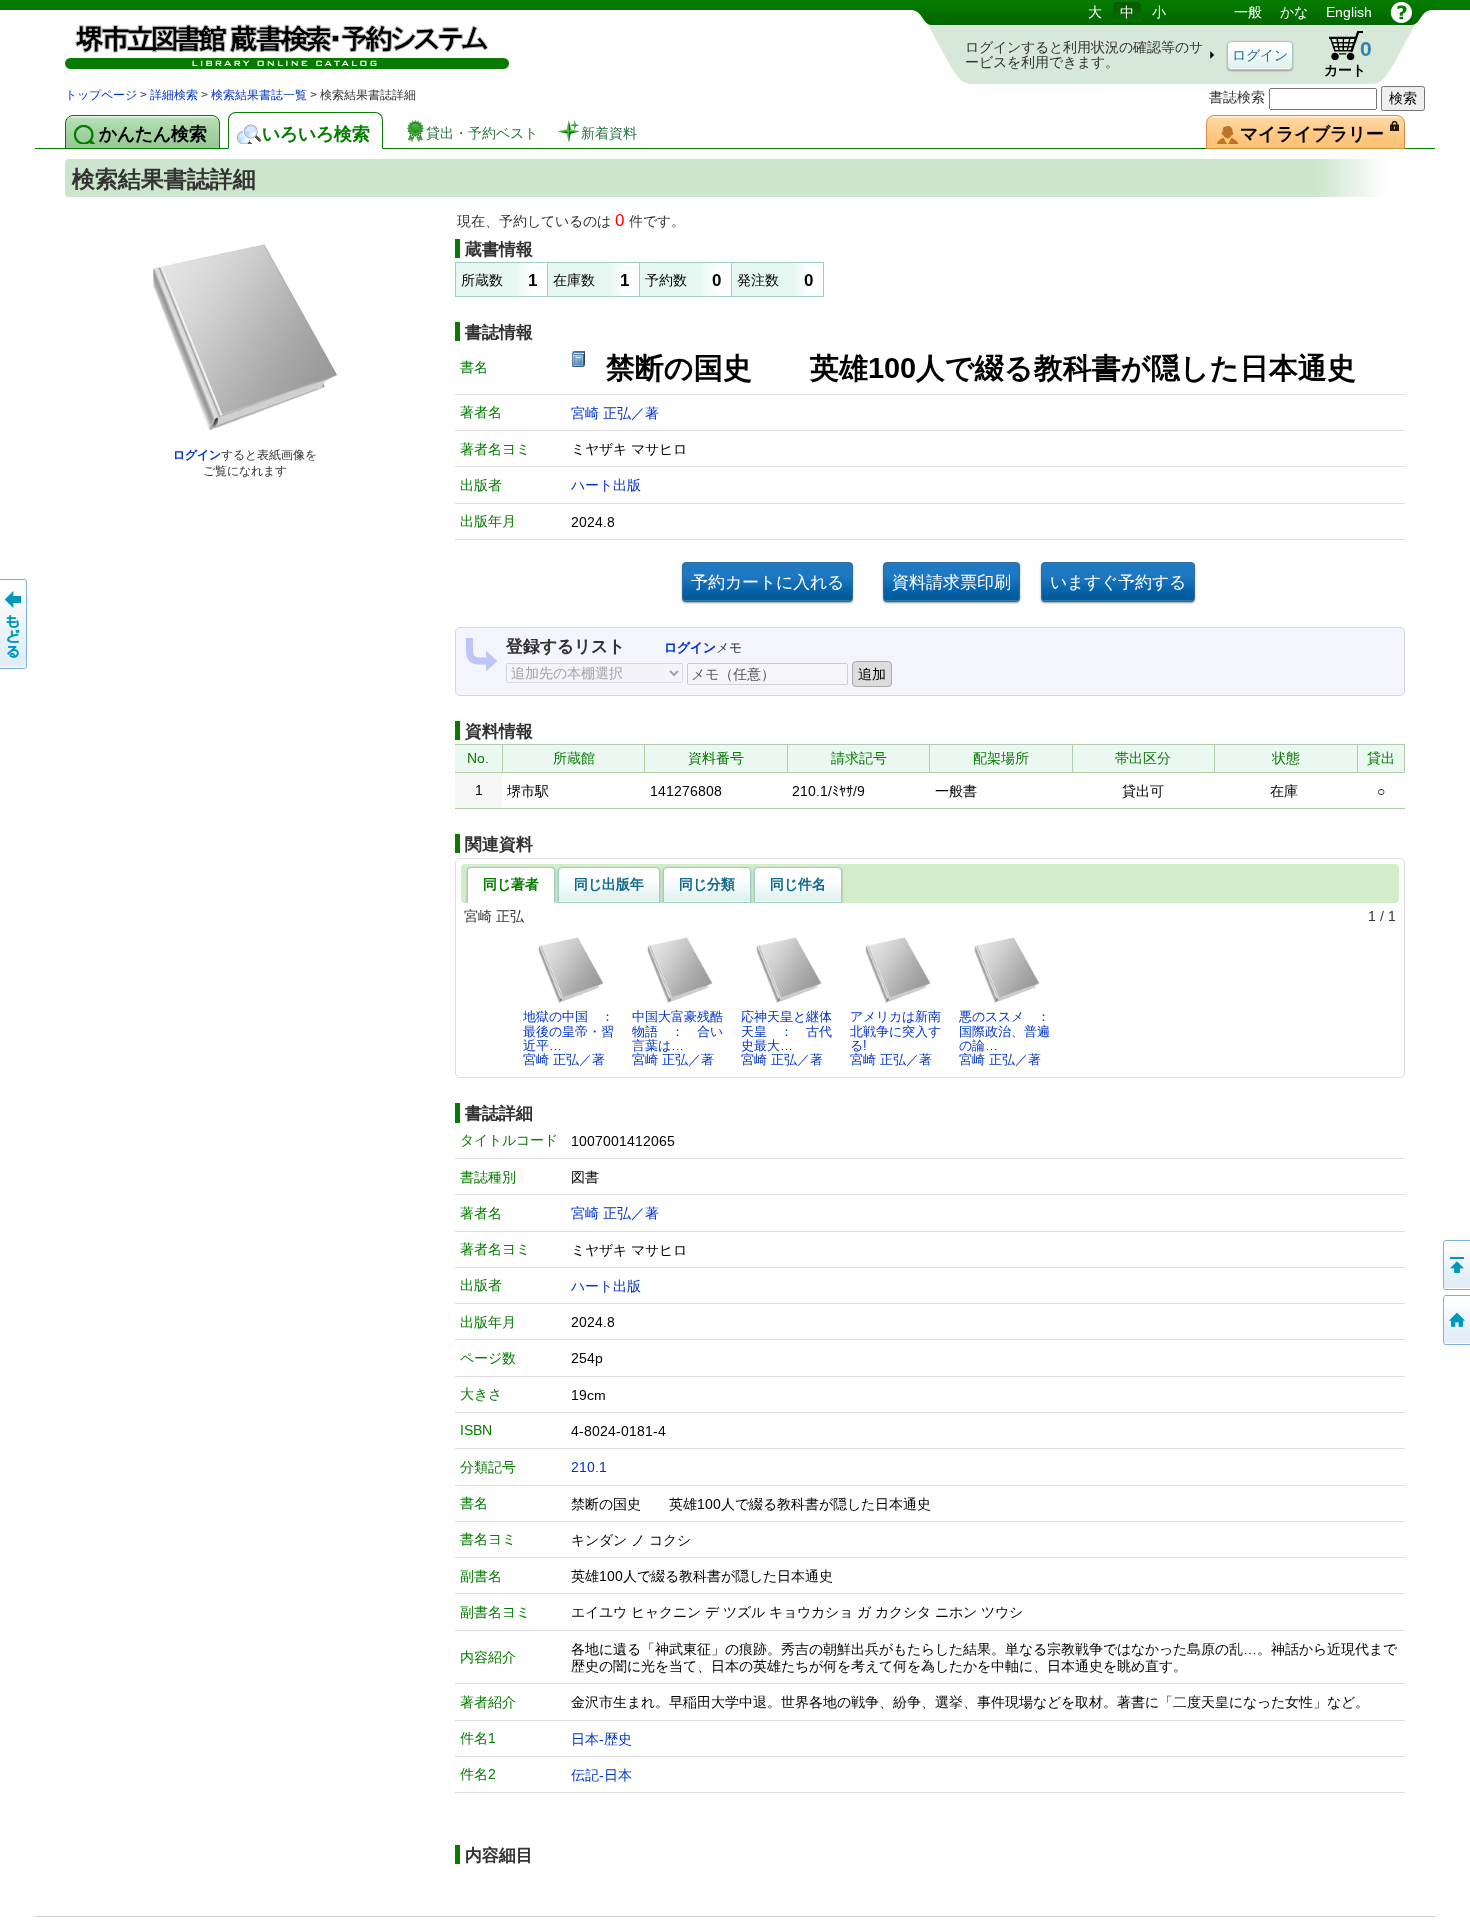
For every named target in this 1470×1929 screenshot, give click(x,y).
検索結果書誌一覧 (259, 95)
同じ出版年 (609, 884)
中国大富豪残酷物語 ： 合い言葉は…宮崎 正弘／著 (677, 1038)
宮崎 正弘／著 (615, 413)
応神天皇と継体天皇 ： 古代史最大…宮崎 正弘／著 (786, 1038)
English (1349, 12)
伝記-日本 (601, 1775)
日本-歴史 (601, 1739)
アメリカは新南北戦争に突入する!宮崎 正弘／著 (895, 1038)
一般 (1248, 12)
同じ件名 (798, 884)
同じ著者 (511, 884)
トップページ (101, 95)
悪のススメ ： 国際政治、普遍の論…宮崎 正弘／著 (1010, 1038)
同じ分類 (707, 884)
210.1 (589, 1467)
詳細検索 (174, 95)
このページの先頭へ (1455, 1265)
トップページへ (1455, 1320)
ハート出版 (606, 485)
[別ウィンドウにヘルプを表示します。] (1401, 12)
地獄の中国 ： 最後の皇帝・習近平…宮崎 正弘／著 (574, 1038)
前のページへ (15, 624)
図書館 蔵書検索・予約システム (275, 42)
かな (1294, 12)
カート (1338, 54)
